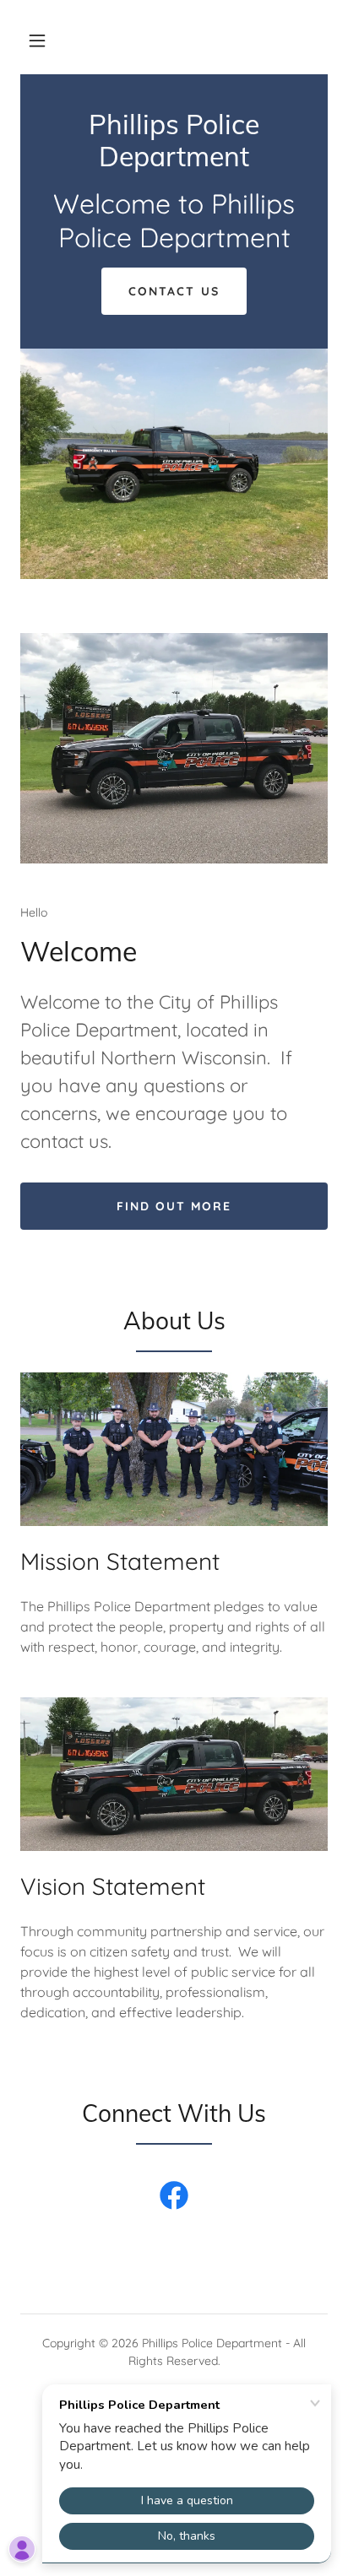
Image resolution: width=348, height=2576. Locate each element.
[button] (37, 41)
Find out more (174, 1206)
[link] (174, 161)
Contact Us (174, 291)
